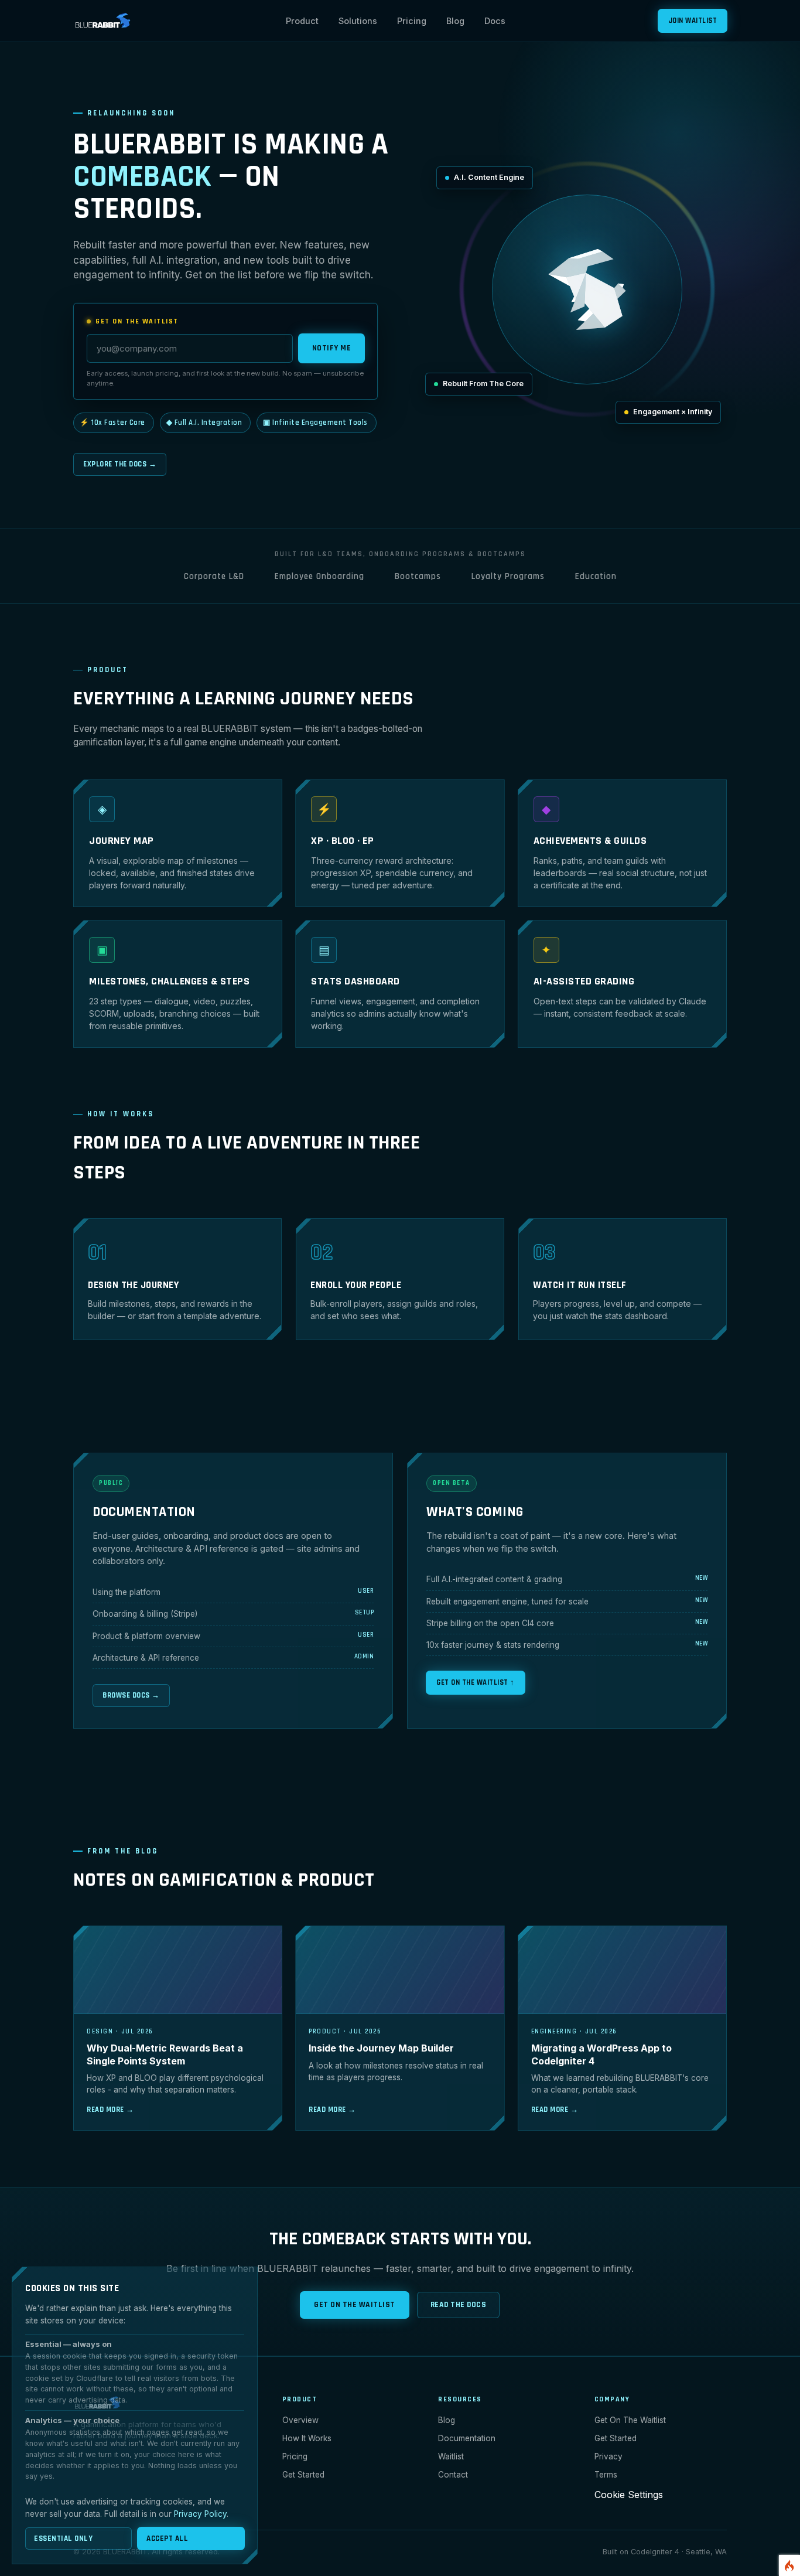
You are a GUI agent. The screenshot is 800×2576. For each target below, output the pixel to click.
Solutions (358, 21)
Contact (453, 2475)
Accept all (167, 2538)
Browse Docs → (131, 1695)
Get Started (303, 2475)
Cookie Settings (629, 2495)
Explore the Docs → (120, 464)
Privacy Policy (200, 2514)
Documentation (467, 2438)
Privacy (608, 2456)
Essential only (63, 2538)
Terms (606, 2475)
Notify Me (332, 348)
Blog (455, 21)
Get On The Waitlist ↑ (476, 1682)
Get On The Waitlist (355, 2305)
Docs (495, 21)
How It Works (307, 2438)
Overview (300, 2420)
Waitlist (451, 2456)
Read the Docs (459, 2305)
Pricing (412, 21)
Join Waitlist (693, 21)
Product (302, 21)
